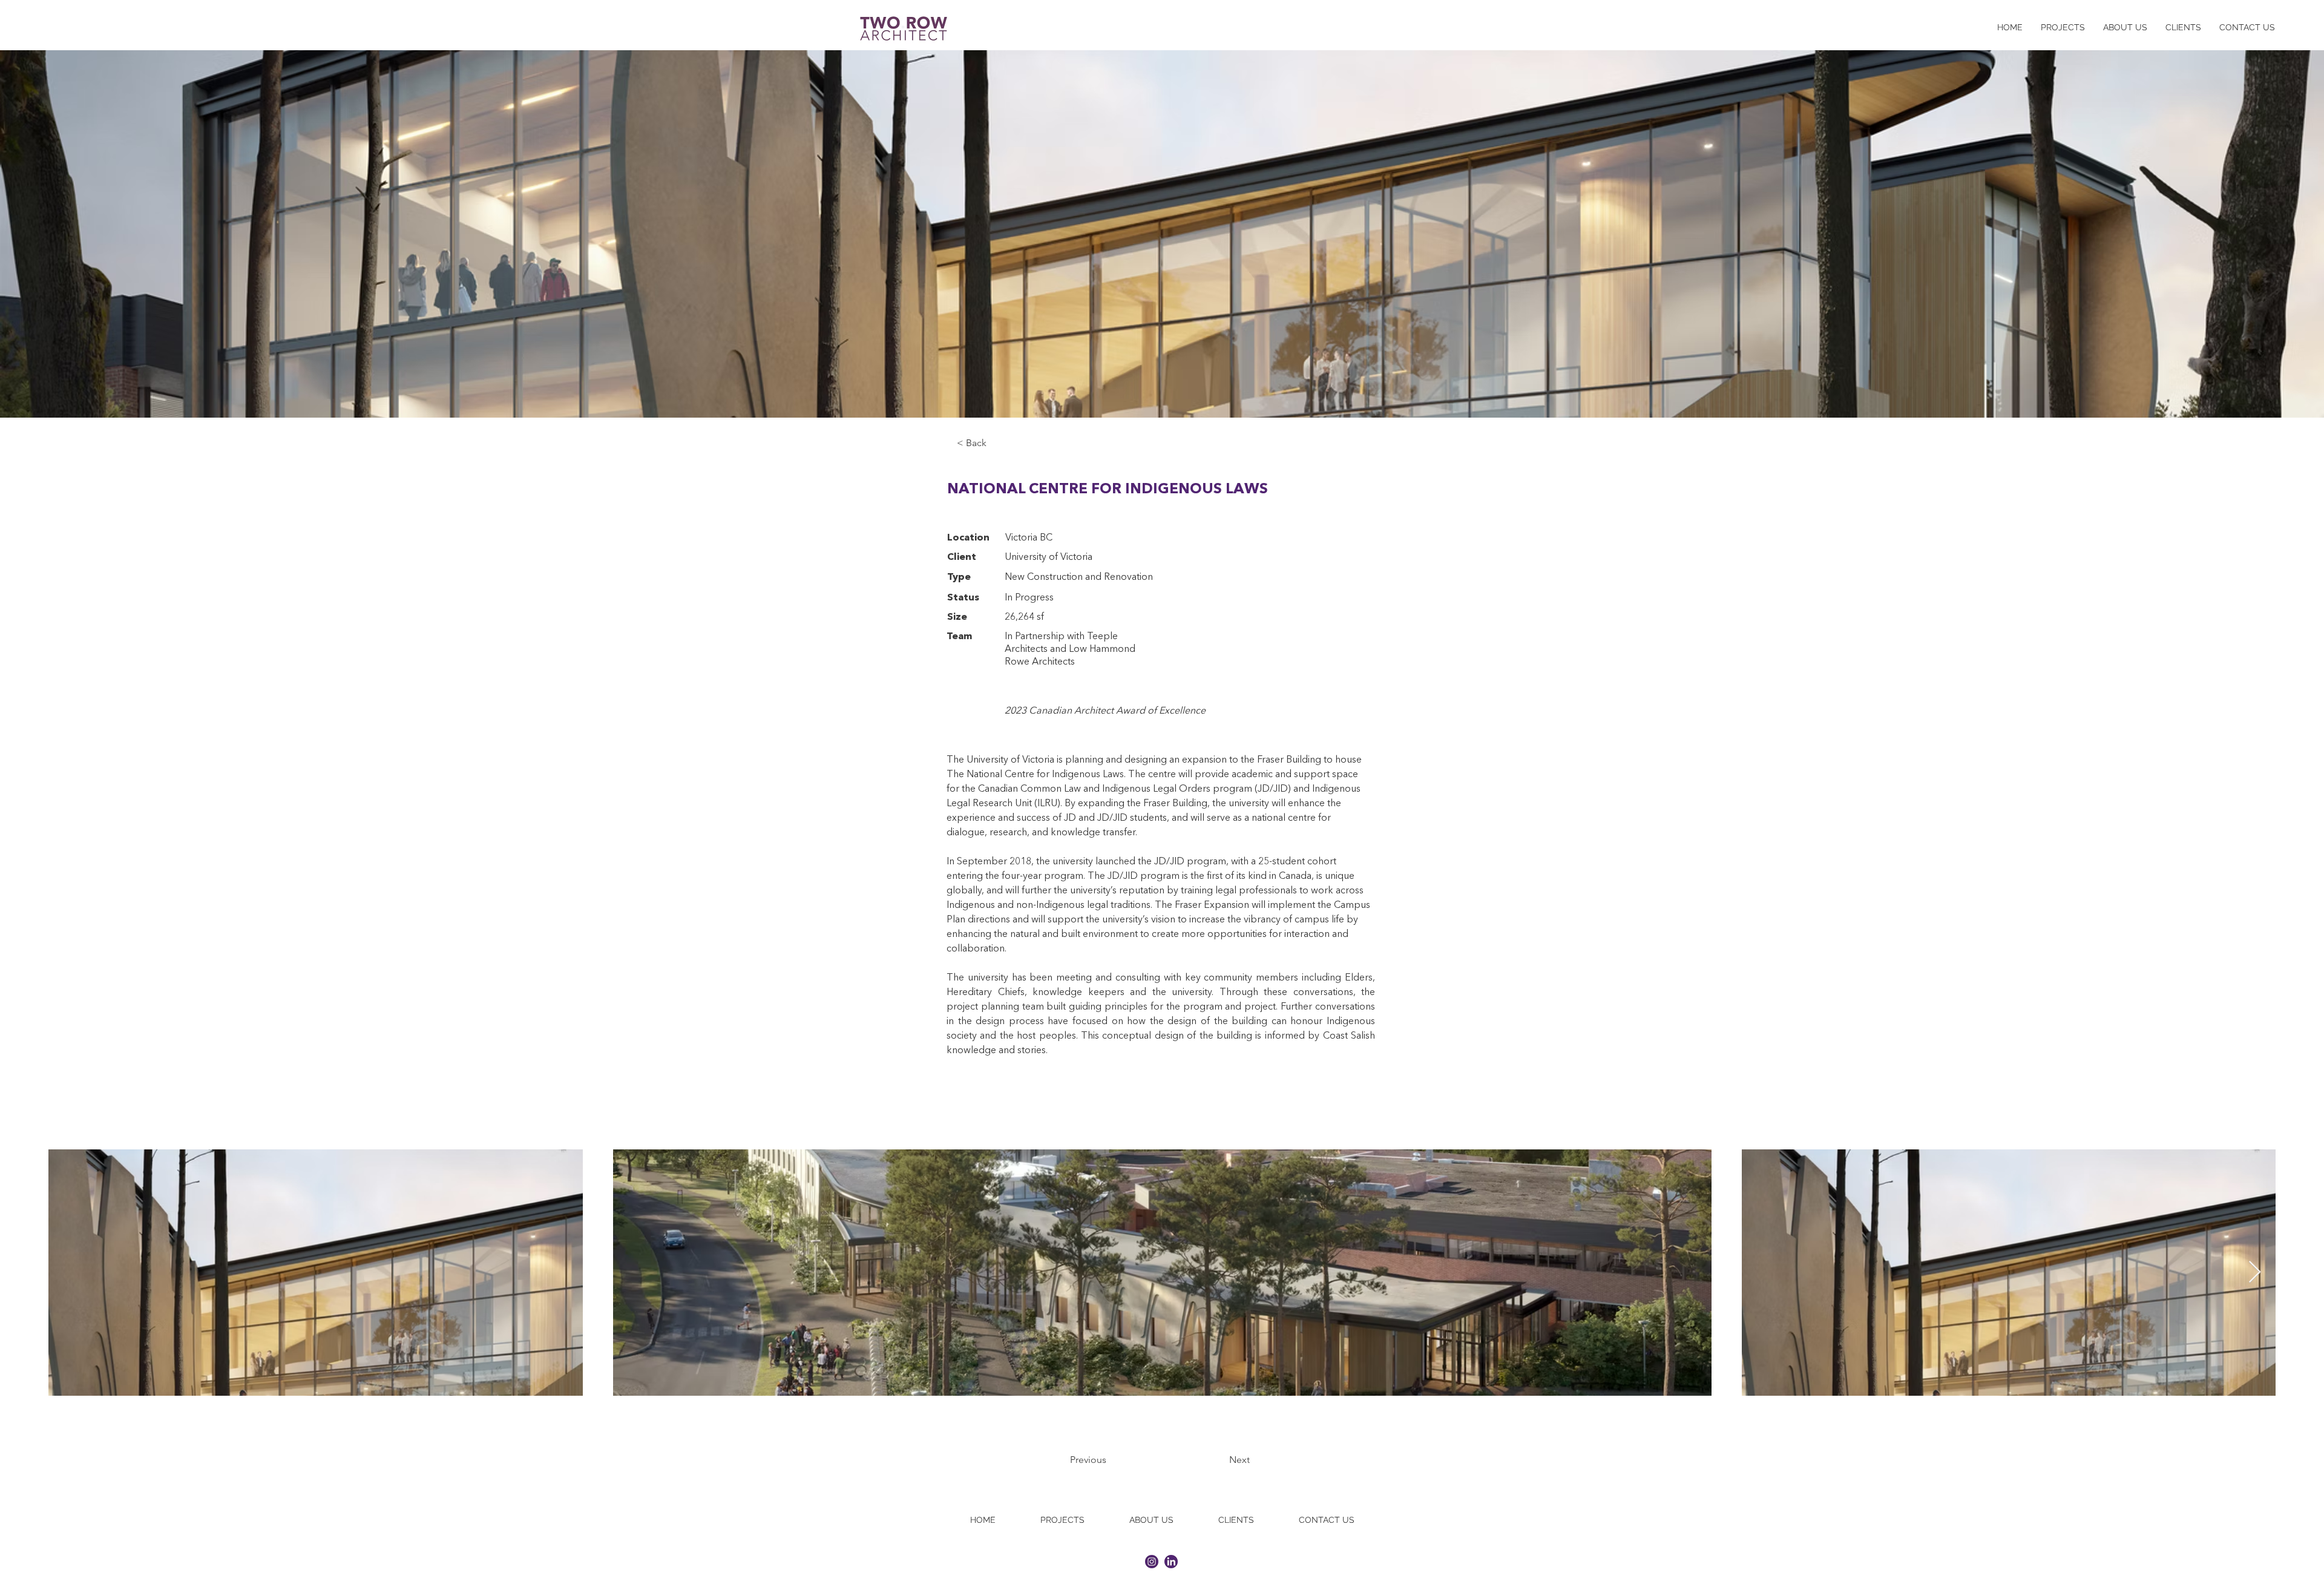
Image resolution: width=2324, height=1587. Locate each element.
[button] (997, 443)
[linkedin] (1171, 1562)
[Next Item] (2255, 1273)
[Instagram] (1152, 1562)
